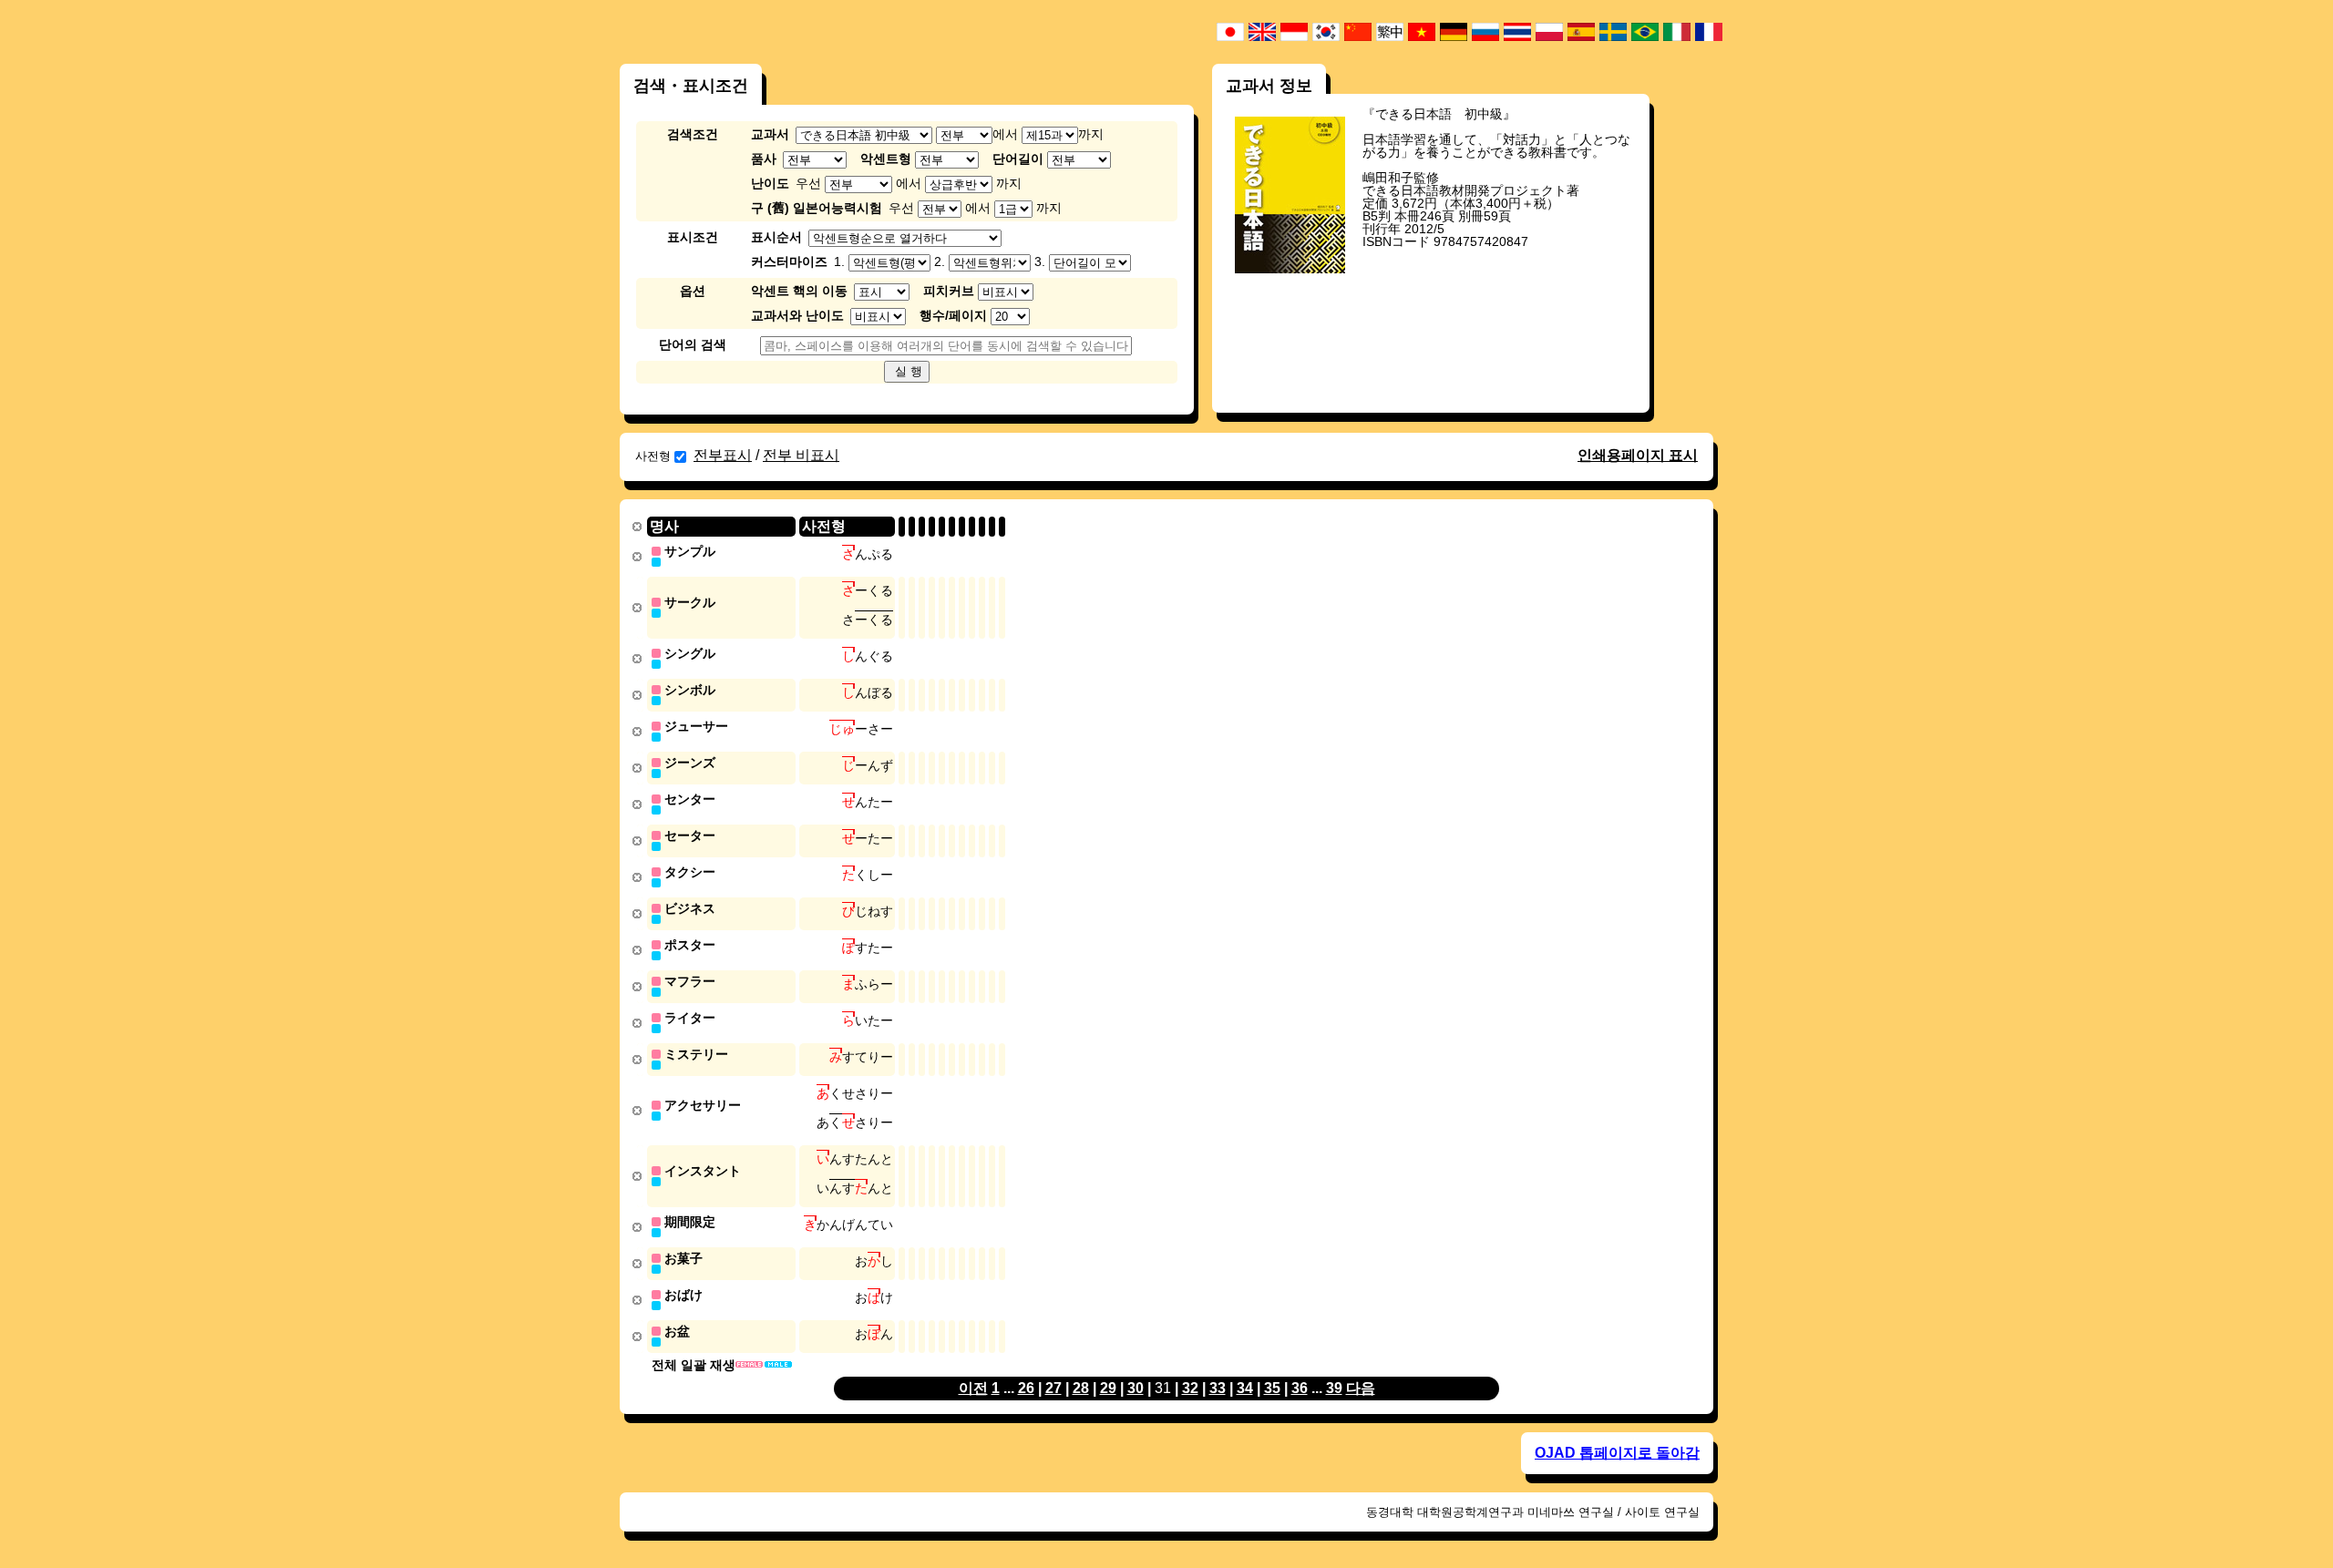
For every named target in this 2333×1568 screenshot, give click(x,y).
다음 (1361, 1388)
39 (1334, 1388)
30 (1136, 1388)
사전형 (653, 456)
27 (1053, 1388)
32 (1190, 1388)
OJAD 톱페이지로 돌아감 (1617, 1453)
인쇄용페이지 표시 (1638, 455)
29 (1108, 1388)
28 (1081, 1388)
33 (1218, 1388)
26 (1026, 1388)
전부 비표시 (801, 455)
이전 (973, 1388)
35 (1272, 1388)
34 (1245, 1388)
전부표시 (723, 455)
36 (1300, 1388)
